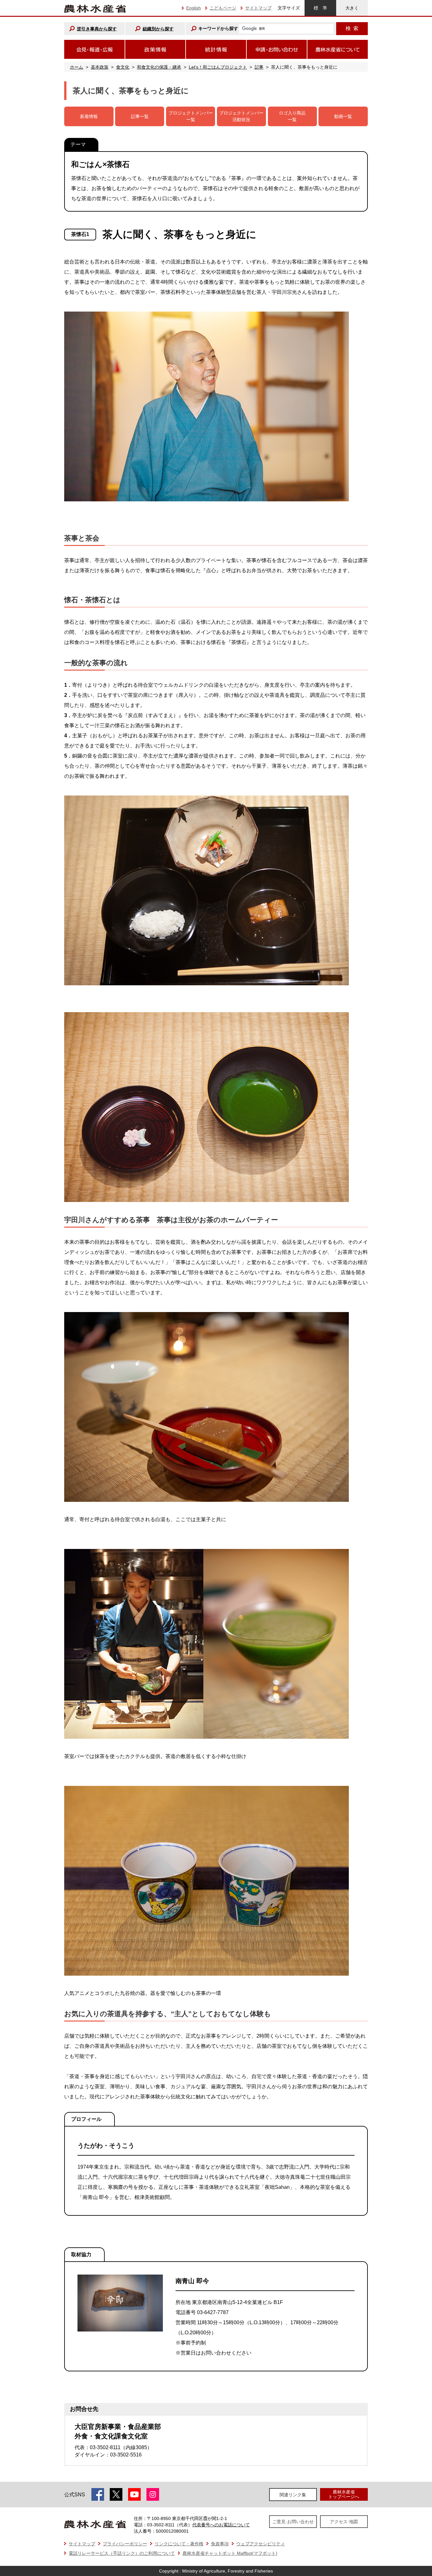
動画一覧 (343, 116)
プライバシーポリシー (125, 2544)
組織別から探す (158, 29)
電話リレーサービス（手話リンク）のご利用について (122, 2553)
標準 (320, 8)
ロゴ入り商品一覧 (292, 116)
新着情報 (89, 116)
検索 (352, 28)
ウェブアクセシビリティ (261, 2544)
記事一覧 (140, 116)
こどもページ (223, 8)
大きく (352, 8)
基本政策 (100, 67)
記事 (259, 67)
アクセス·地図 (344, 2522)
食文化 (123, 67)
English (194, 8)
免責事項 (220, 2544)
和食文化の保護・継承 (159, 67)
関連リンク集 (293, 2495)
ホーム (77, 67)
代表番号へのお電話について (221, 2525)
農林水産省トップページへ (344, 2494)
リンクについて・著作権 (179, 2544)
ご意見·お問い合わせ (293, 2522)
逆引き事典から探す (97, 29)
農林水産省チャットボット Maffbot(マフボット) (230, 2553)
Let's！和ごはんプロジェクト (218, 67)
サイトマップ (258, 8)
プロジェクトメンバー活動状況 (241, 116)
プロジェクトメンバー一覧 (191, 116)
